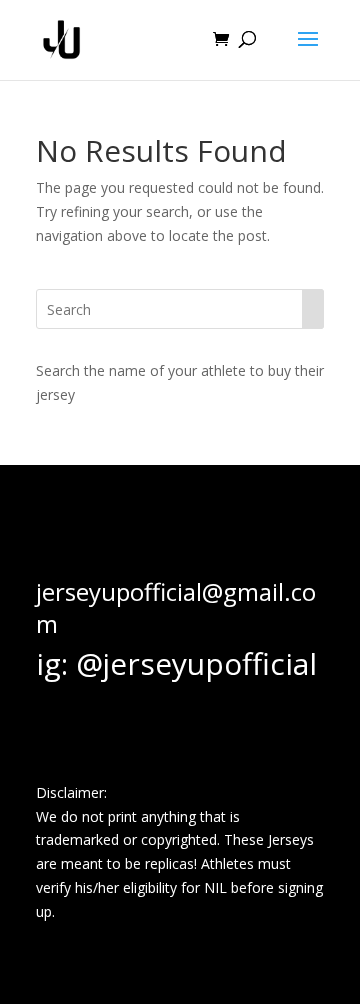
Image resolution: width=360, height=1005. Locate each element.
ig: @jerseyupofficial (176, 663)
